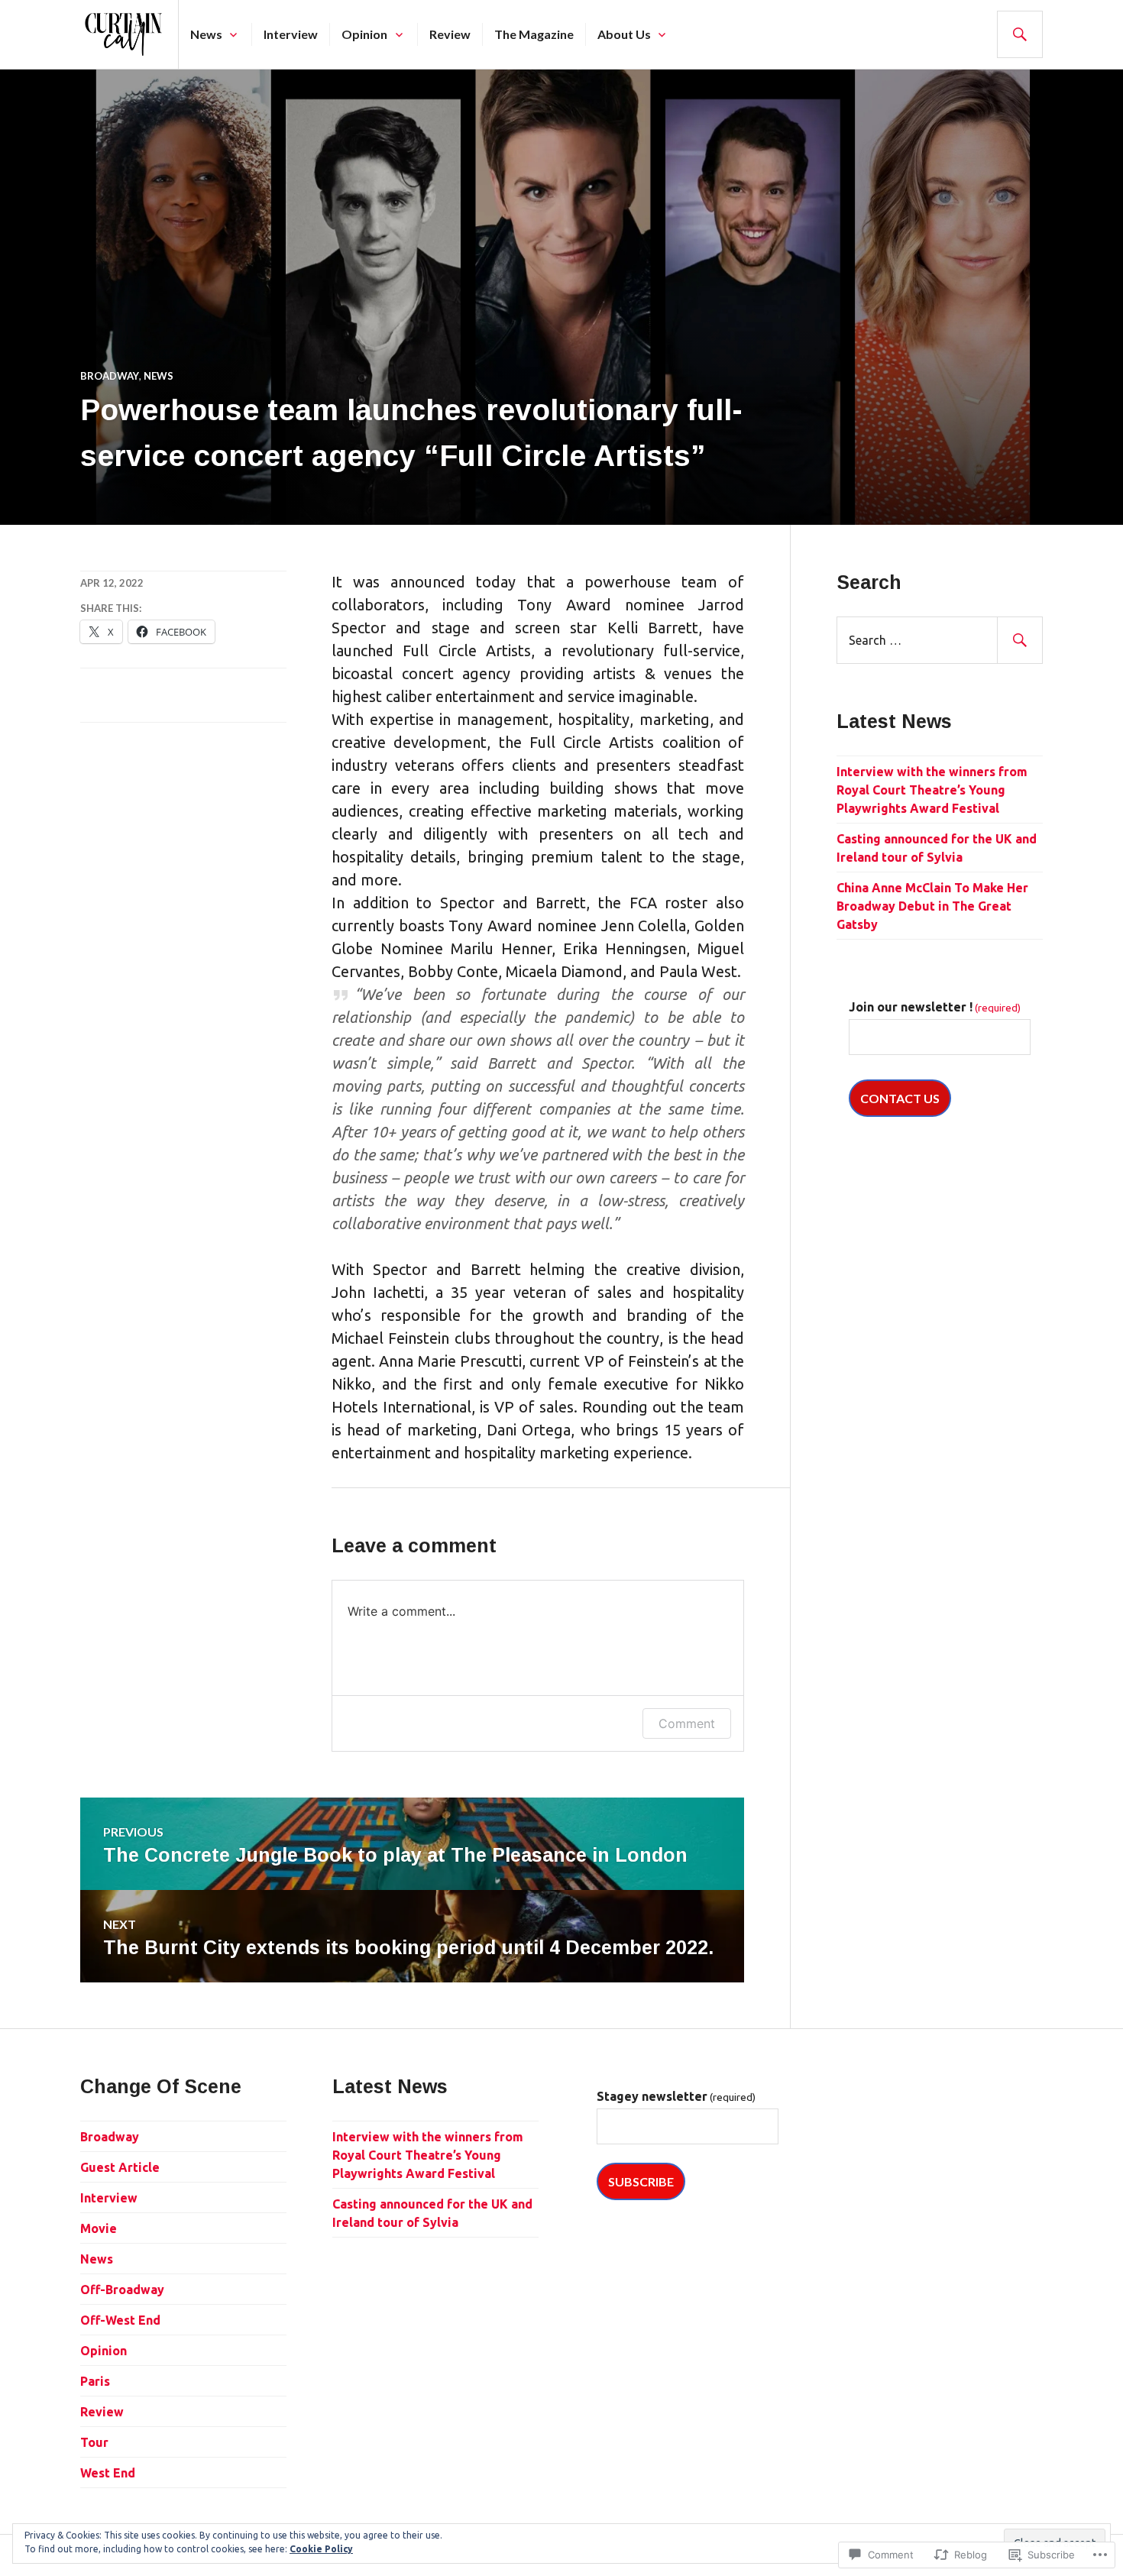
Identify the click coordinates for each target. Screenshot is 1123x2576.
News (206, 34)
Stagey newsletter (676, 2096)
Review (450, 34)
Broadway (110, 376)
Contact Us (900, 1098)
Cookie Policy (321, 2549)
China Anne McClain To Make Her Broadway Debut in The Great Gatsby (932, 906)
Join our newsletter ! (935, 1007)
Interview (291, 34)
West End (108, 2473)
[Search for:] (940, 640)
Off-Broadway (122, 2290)
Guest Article (120, 2167)
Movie (99, 2228)
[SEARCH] (1020, 34)
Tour (94, 2442)
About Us (624, 34)
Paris (95, 2381)
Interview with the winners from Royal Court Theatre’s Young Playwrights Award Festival (932, 790)
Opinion (364, 34)
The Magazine (534, 34)
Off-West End (120, 2320)
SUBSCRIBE (641, 2181)
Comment (687, 1723)
